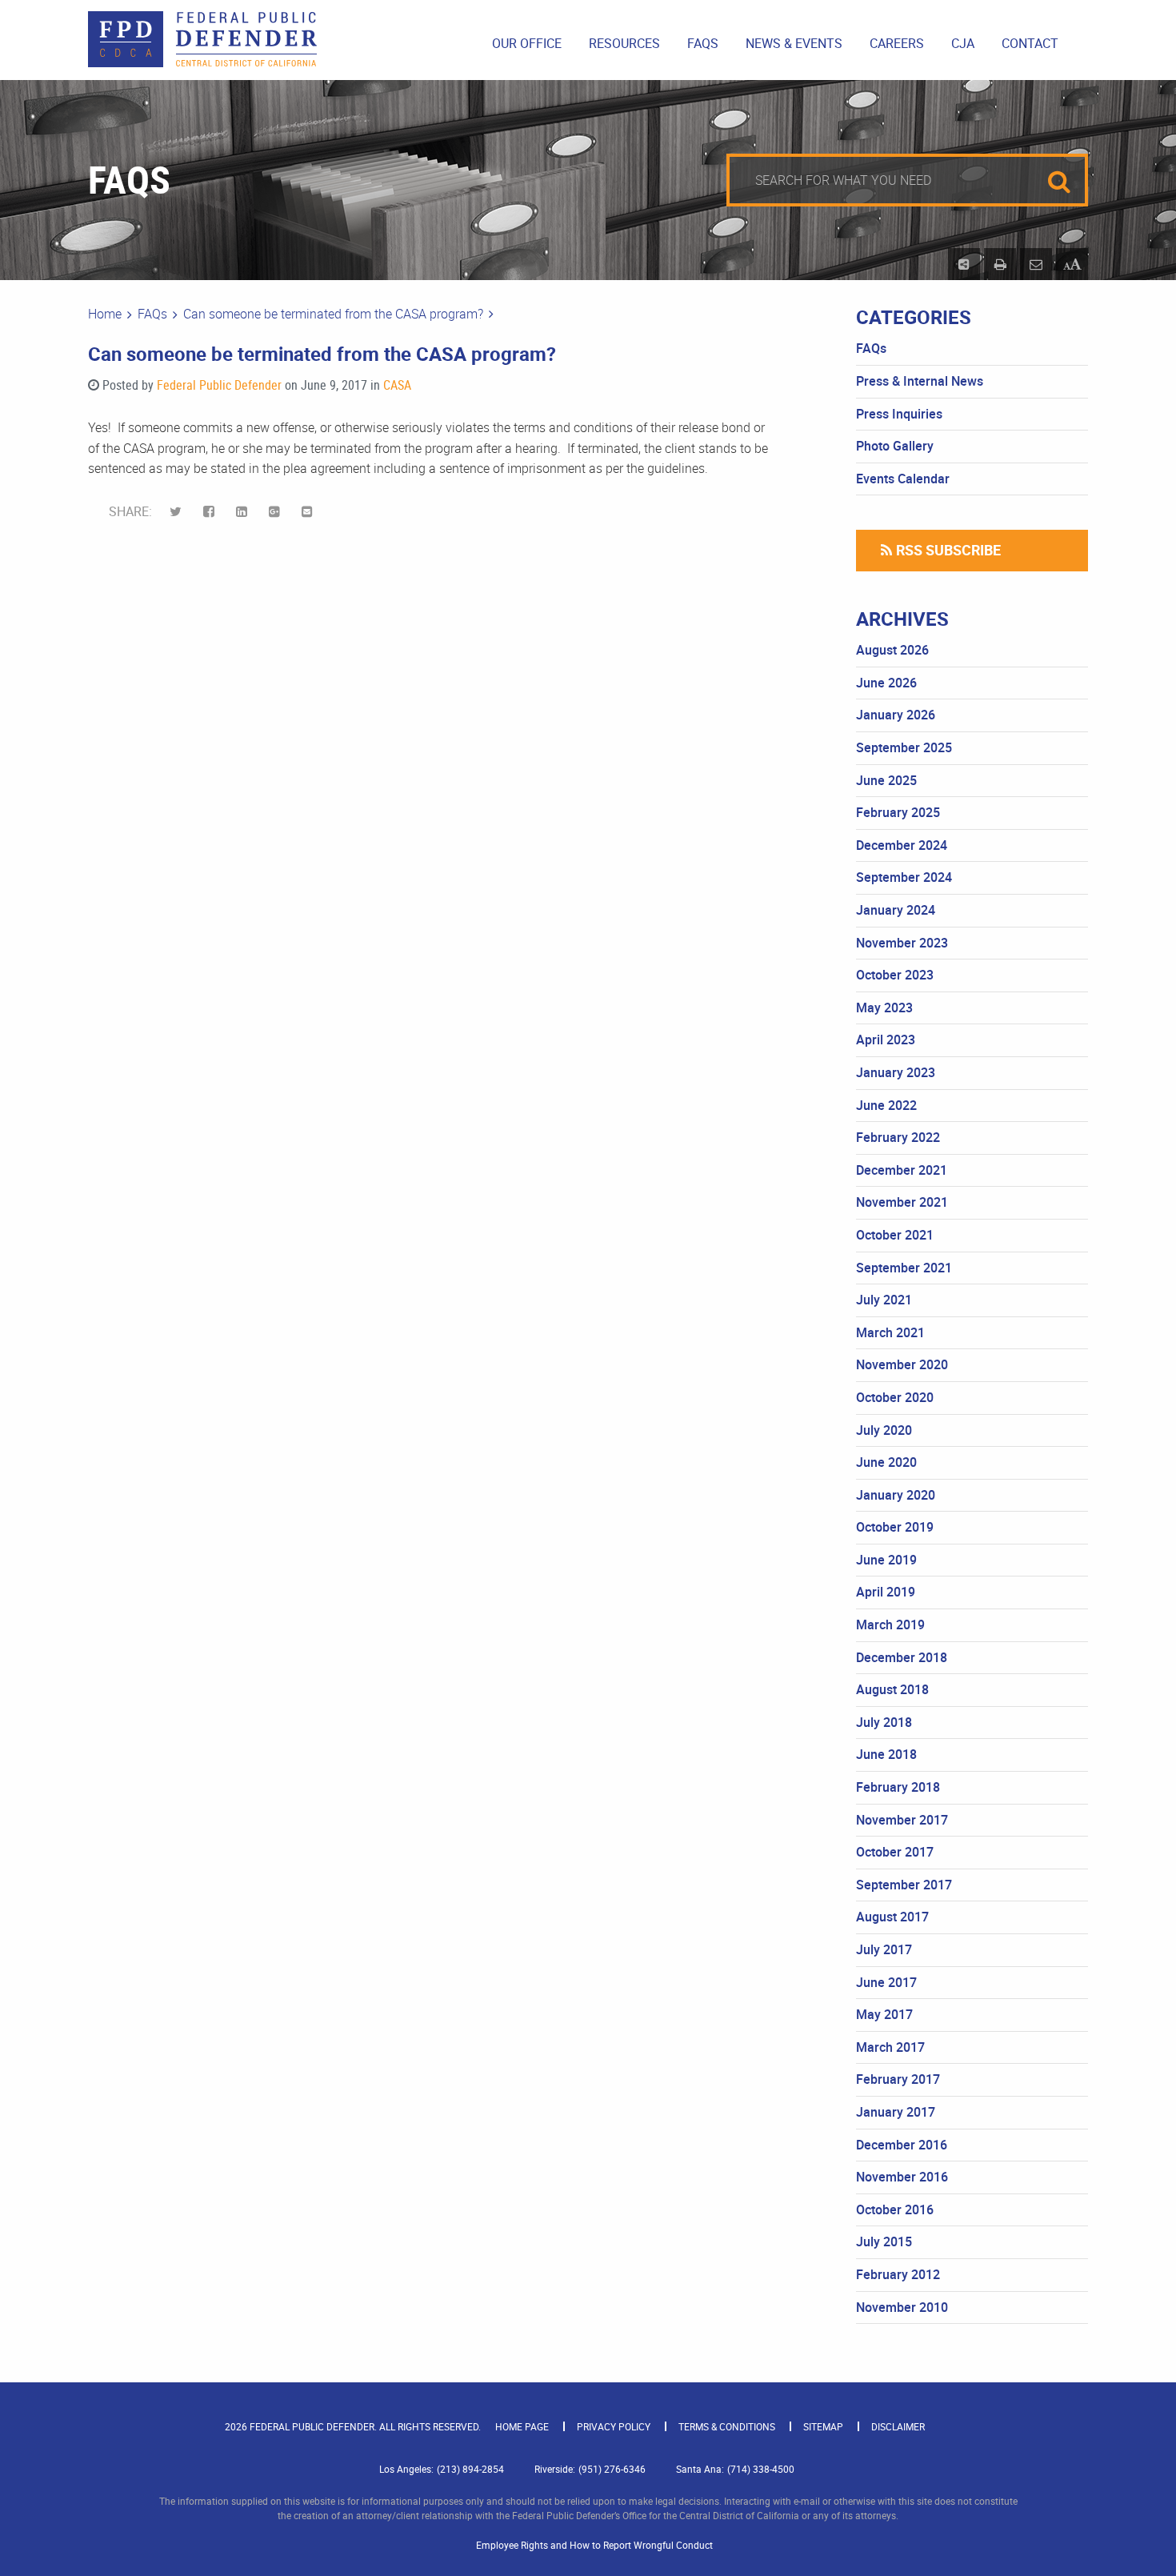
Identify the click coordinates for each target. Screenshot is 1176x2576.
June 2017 (886, 1982)
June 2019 (886, 1560)
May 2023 (884, 1008)
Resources (624, 43)
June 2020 (886, 1462)
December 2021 (902, 1170)
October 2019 (895, 1527)
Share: (132, 511)
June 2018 (886, 1754)
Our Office (527, 43)
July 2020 (884, 1430)
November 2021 (902, 1202)
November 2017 (902, 1820)
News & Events (794, 43)
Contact (1030, 43)
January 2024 (896, 910)
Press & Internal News (920, 381)
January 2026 (896, 715)
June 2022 (886, 1105)
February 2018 (898, 1787)
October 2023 (895, 975)
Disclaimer (898, 2426)
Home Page (522, 2426)
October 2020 (895, 1397)
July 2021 (884, 1300)
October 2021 (895, 1235)
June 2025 (886, 780)
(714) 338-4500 (761, 2469)
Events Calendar (903, 479)
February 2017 (898, 2079)
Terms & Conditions (727, 2426)
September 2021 (904, 1268)
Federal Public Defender (219, 385)
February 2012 (898, 2274)
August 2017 (892, 1917)
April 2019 (886, 1592)
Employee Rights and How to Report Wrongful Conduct (594, 2545)
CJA (963, 43)
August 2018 (892, 1689)
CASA (397, 385)
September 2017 (904, 1885)
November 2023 (902, 943)
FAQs (703, 43)
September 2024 (904, 877)
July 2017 (884, 1949)
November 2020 (902, 1364)
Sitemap (823, 2426)
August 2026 (892, 650)
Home (105, 314)
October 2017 (895, 1852)
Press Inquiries (899, 414)
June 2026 (886, 683)
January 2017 (896, 2112)
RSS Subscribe (948, 550)
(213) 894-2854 (470, 2469)
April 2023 (886, 1040)
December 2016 (902, 2145)
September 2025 (904, 747)
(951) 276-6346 (612, 2469)
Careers (897, 43)
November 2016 (902, 2177)
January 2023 (896, 1072)
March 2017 (890, 2047)
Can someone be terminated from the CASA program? (333, 314)
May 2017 (884, 2014)
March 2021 (890, 1332)
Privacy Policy (614, 2426)
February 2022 (898, 1137)
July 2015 (884, 2241)
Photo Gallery (895, 446)
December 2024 (902, 845)
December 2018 (902, 1657)
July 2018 (884, 1722)
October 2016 (895, 2209)
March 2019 (890, 1625)
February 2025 (898, 812)
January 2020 (896, 1495)
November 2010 (902, 2307)
